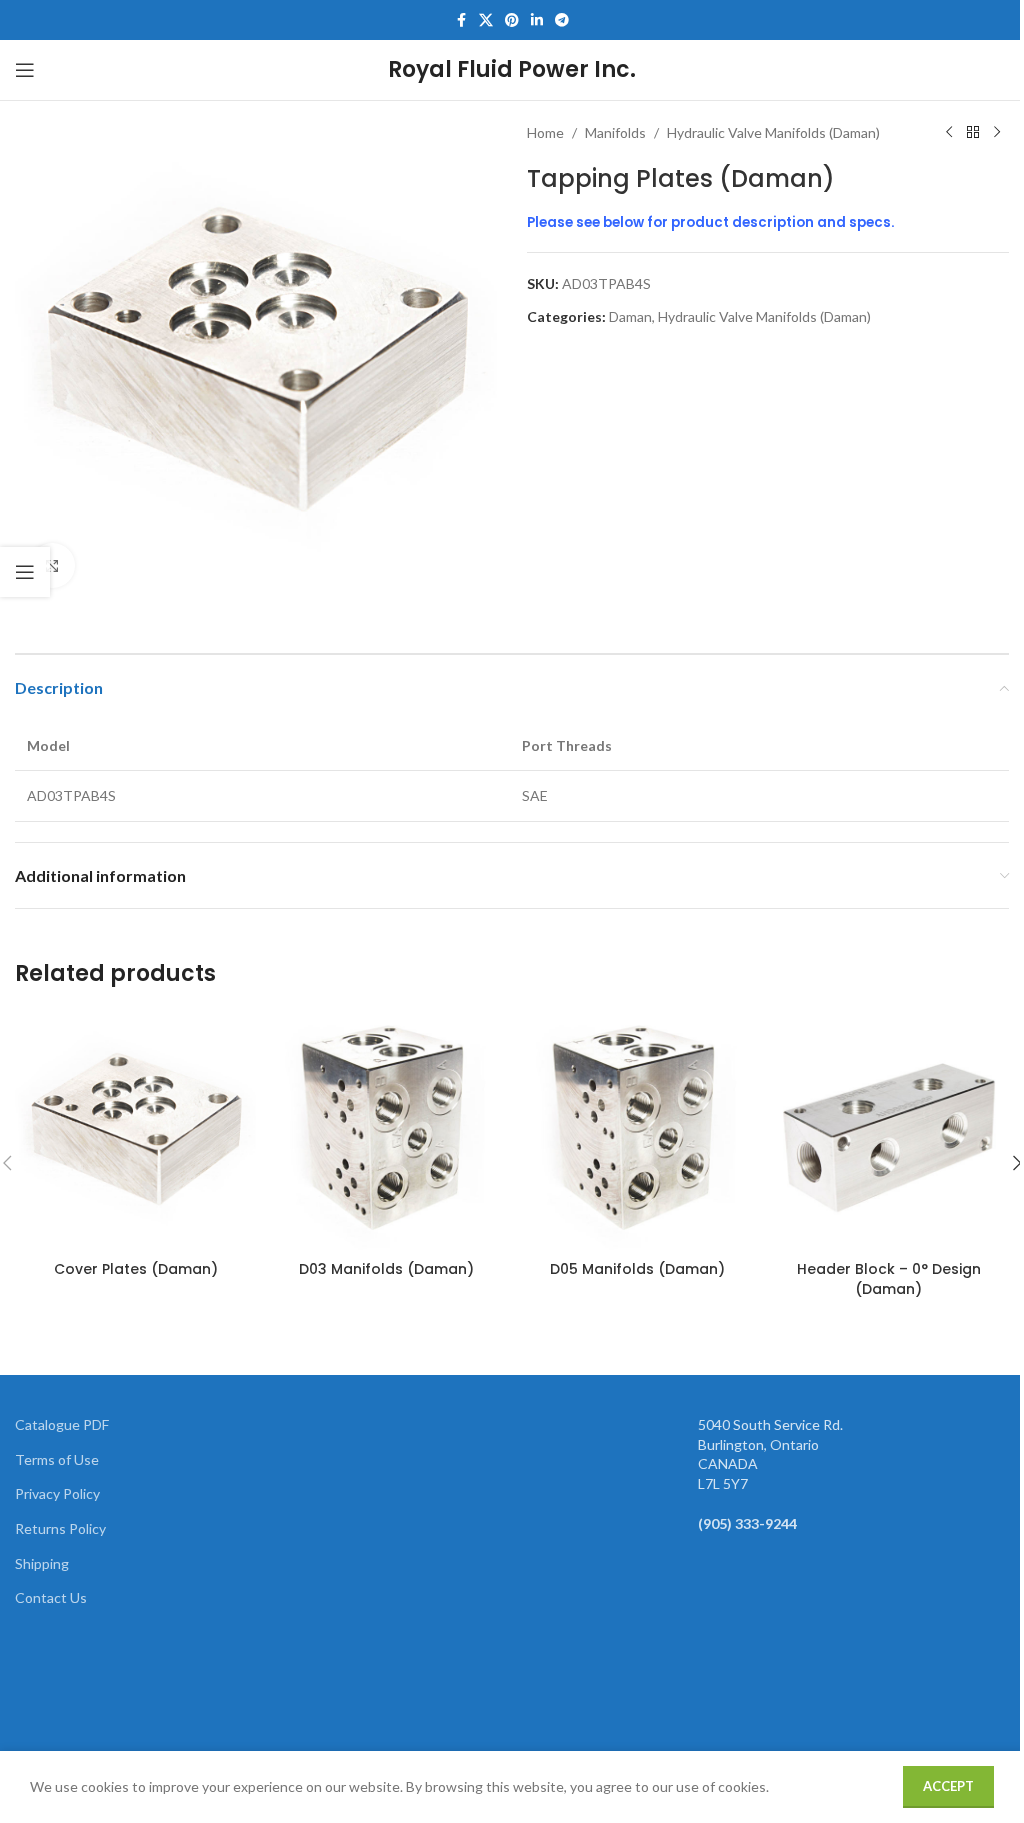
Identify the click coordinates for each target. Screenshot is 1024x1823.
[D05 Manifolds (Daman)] (637, 1130)
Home (545, 132)
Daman (630, 316)
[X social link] (486, 20)
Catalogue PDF (62, 1424)
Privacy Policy (57, 1493)
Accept (948, 1786)
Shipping (42, 1563)
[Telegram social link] (562, 20)
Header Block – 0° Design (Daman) (889, 1279)
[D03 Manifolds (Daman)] (386, 1130)
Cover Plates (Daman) (136, 1269)
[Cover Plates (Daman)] (135, 1130)
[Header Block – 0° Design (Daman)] (888, 1130)
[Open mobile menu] (25, 70)
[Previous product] (949, 133)
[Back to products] (973, 133)
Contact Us (51, 1597)
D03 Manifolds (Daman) (386, 1269)
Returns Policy (60, 1528)
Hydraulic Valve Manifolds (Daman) (773, 132)
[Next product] (997, 133)
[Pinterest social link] (512, 20)
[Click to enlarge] (52, 565)
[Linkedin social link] (537, 20)
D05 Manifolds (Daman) (637, 1269)
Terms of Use (57, 1459)
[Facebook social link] (461, 20)
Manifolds (615, 132)
